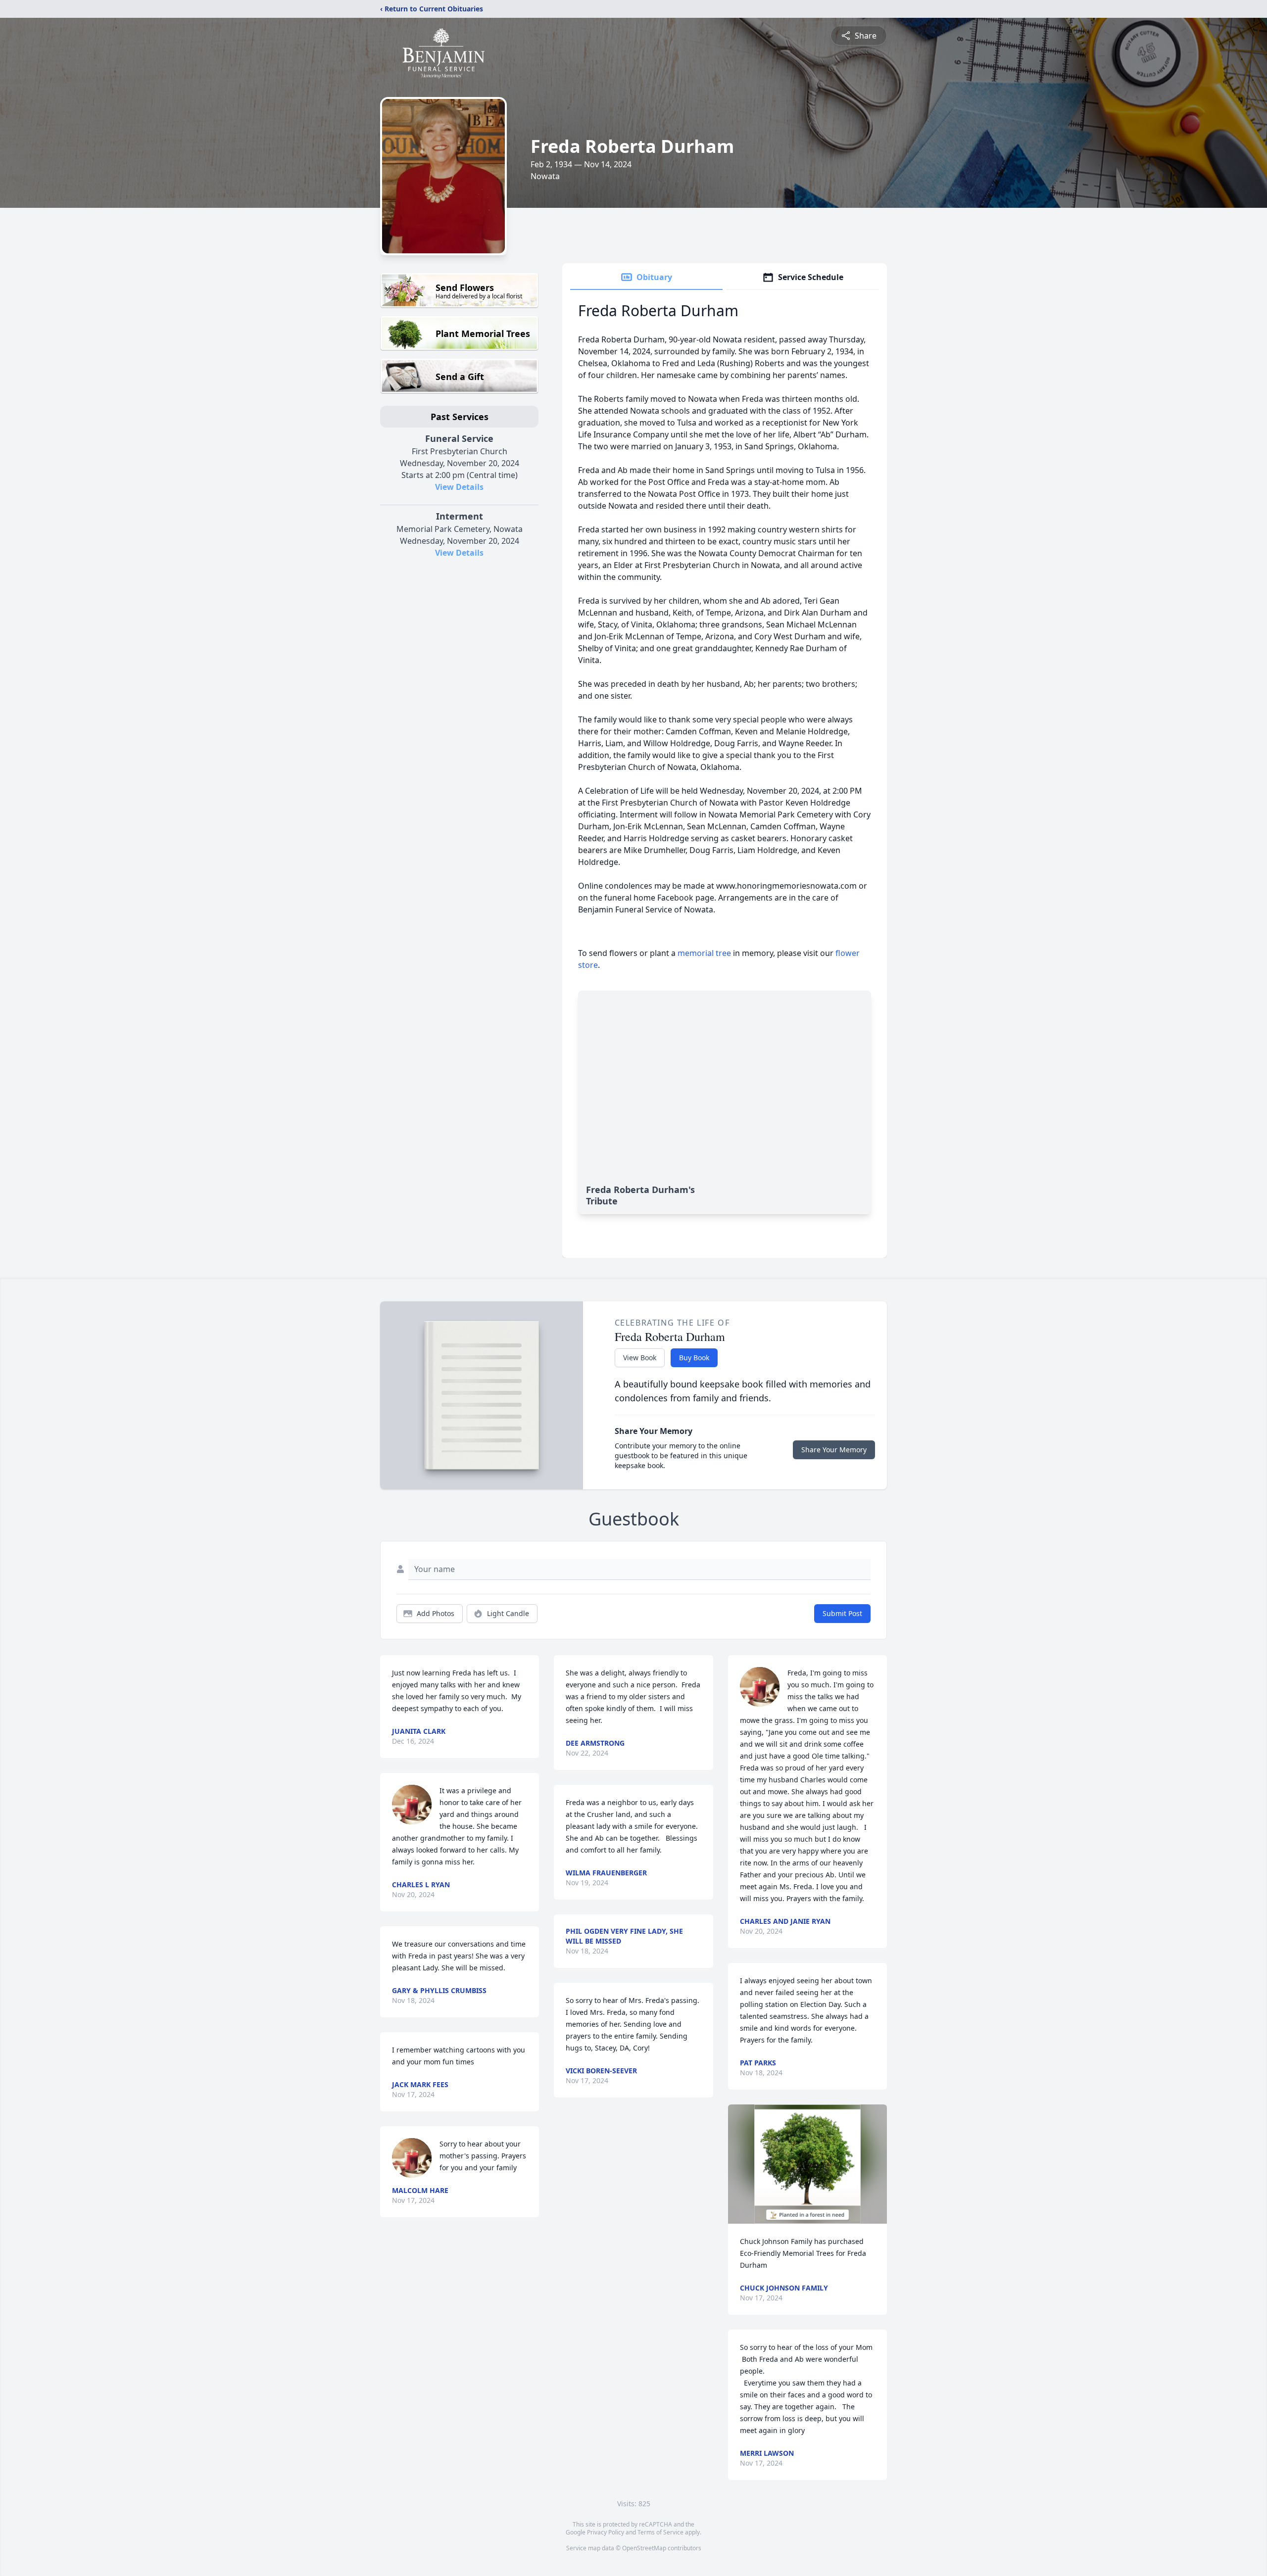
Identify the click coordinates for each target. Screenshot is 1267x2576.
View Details (459, 487)
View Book (640, 1358)
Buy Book (694, 1358)
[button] (807, 2164)
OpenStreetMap (644, 2548)
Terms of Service (660, 2532)
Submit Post (842, 1613)
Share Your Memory (834, 1450)
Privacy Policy (606, 2532)
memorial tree (704, 953)
